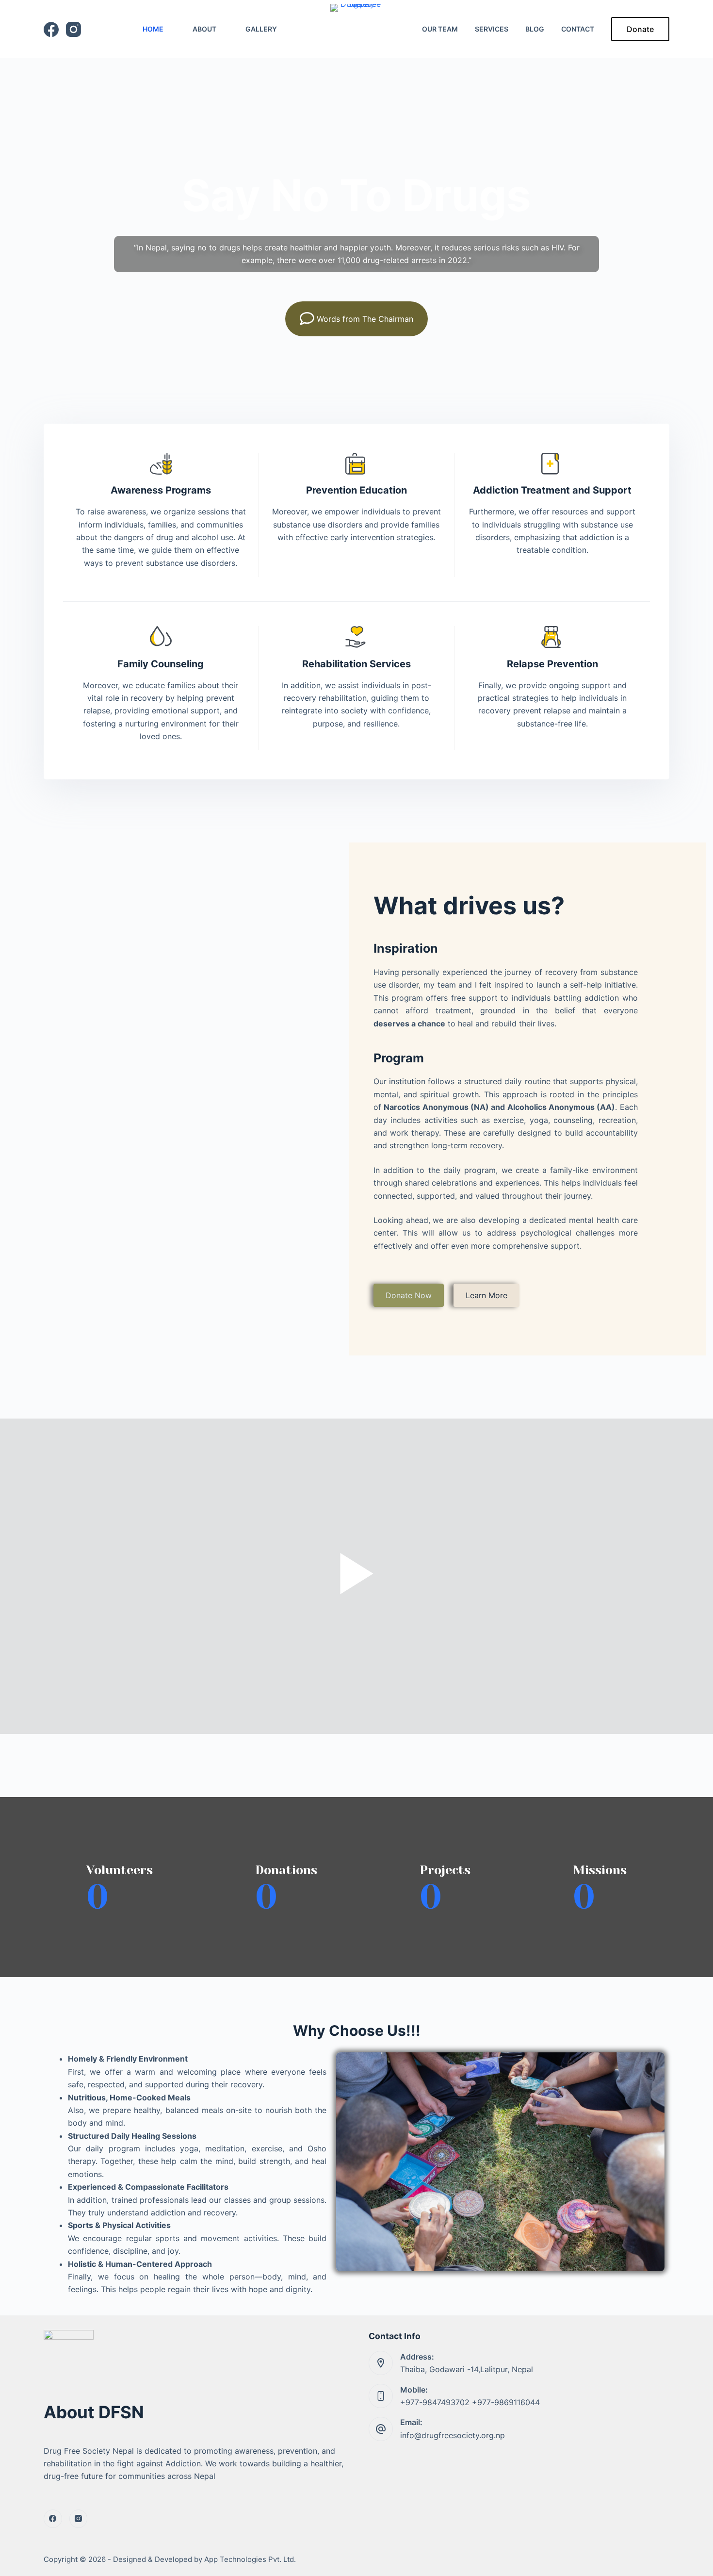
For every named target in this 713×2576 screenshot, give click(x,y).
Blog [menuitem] (535, 29)
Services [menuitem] (492, 29)
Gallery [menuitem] (261, 29)
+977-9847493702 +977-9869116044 (470, 2402)
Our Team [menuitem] (440, 29)
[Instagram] (73, 29)
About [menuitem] (204, 29)
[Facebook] (51, 29)
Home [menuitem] (153, 29)
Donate (640, 29)
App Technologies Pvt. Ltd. (250, 2559)
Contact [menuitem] (578, 29)
